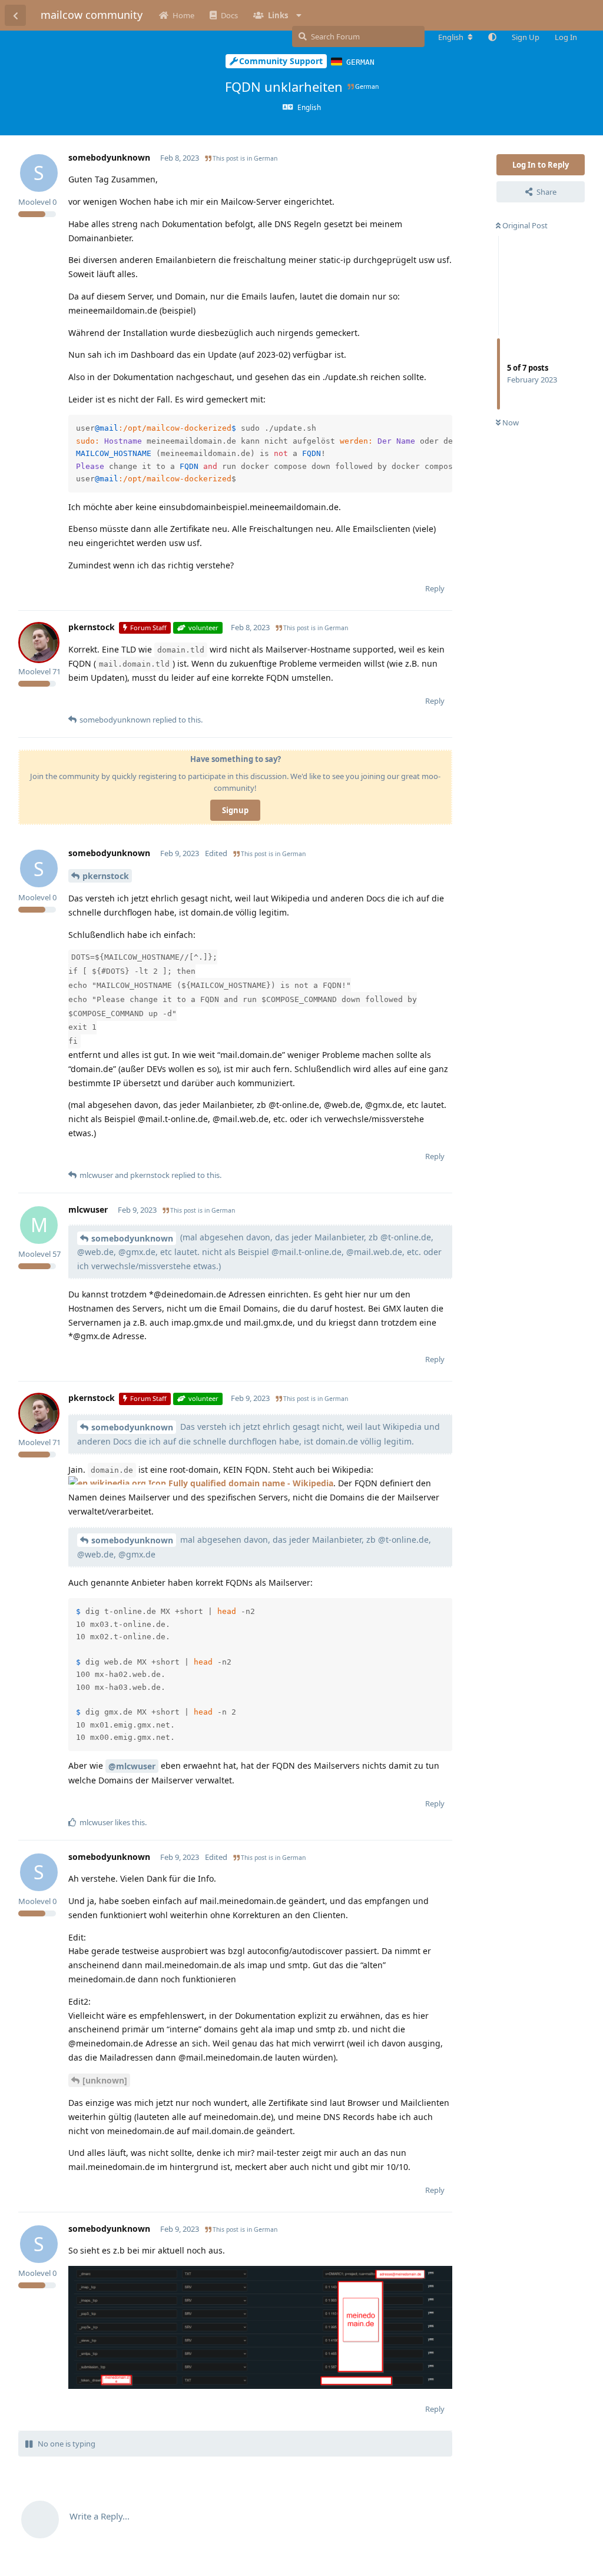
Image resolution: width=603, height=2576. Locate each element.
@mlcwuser (132, 1766)
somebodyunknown (132, 1238)
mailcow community (92, 15)
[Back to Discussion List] (15, 15)
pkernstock (106, 876)
